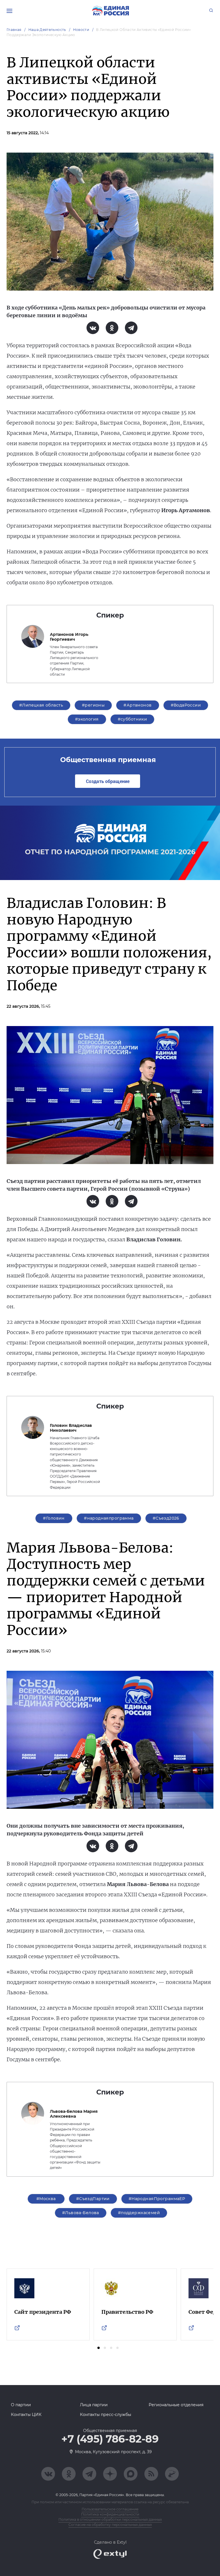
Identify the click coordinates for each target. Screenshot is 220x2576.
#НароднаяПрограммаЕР (157, 2199)
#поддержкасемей (139, 2213)
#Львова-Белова (81, 2213)
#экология (87, 719)
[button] (99, 2348)
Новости (81, 30)
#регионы (93, 705)
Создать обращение (108, 781)
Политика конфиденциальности (110, 2514)
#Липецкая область (41, 705)
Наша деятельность (47, 30)
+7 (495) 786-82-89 (110, 2439)
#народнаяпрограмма (109, 1518)
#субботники (132, 719)
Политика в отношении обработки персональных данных (110, 2519)
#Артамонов (137, 705)
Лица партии (94, 2405)
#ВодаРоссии (186, 705)
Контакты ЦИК (26, 2415)
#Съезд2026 (166, 1518)
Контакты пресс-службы (106, 2415)
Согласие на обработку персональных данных (110, 2525)
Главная (14, 30)
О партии (21, 2405)
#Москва (46, 2199)
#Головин (54, 1518)
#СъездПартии (93, 2199)
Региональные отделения (176, 2405)
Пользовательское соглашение (110, 2509)
